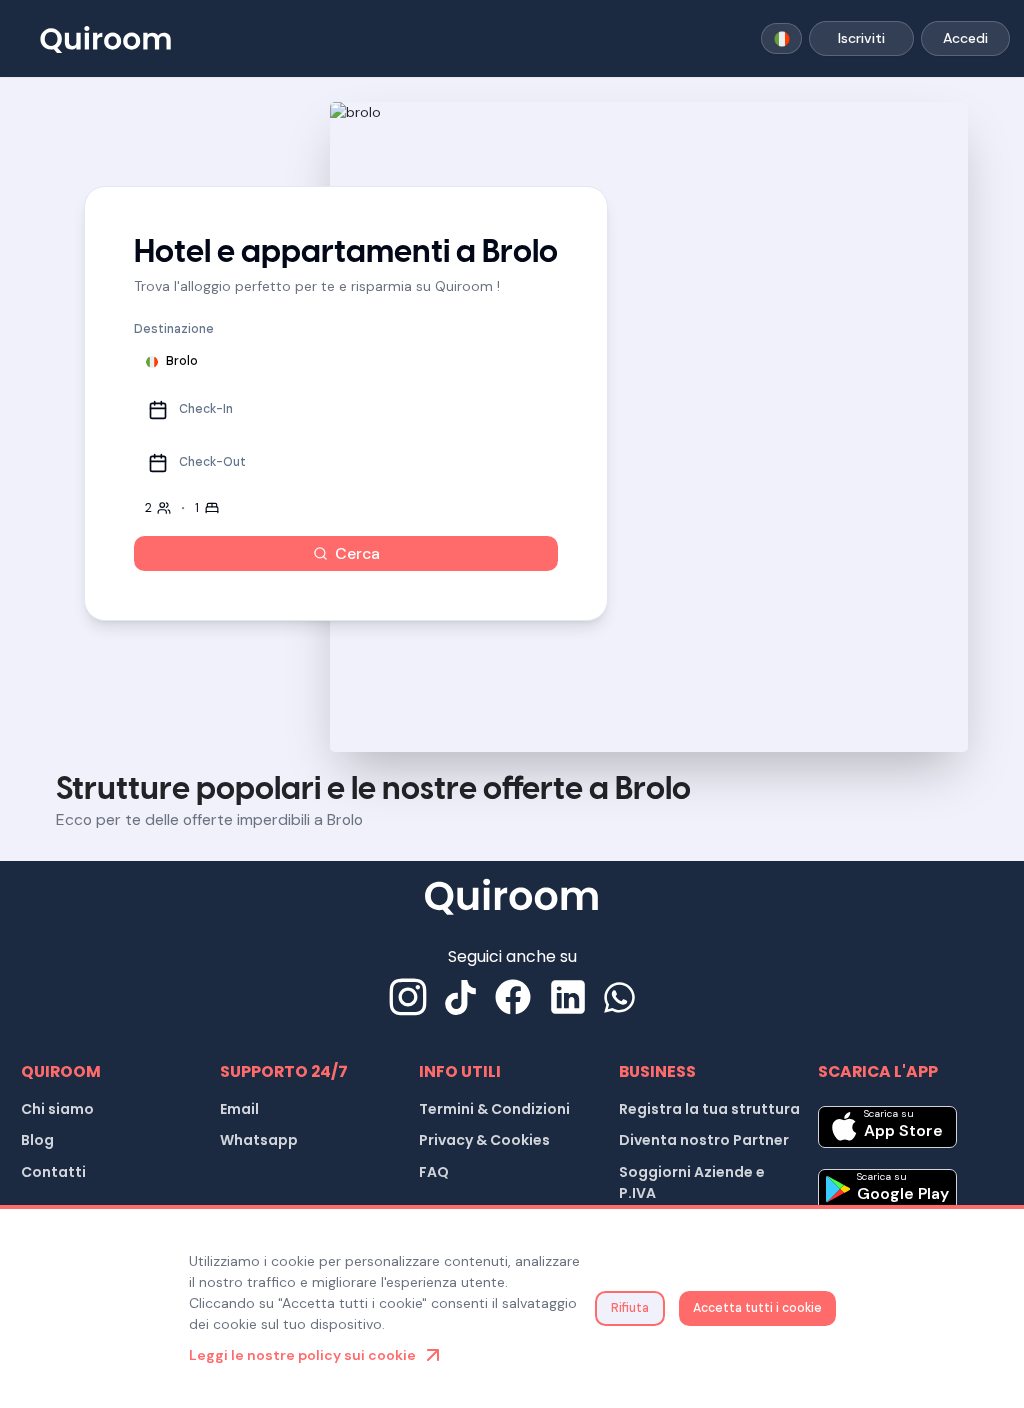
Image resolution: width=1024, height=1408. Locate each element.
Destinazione (174, 329)
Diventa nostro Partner (704, 1140)
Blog (37, 1140)
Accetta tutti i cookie (757, 1308)
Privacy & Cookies (484, 1140)
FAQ (434, 1172)
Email (239, 1109)
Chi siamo (57, 1109)
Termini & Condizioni (494, 1109)
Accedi (965, 38)
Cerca (357, 553)
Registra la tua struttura (709, 1109)
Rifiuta (630, 1308)
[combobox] (781, 39)
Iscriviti (861, 38)
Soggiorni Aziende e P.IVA (692, 1182)
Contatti (53, 1172)
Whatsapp (259, 1140)
